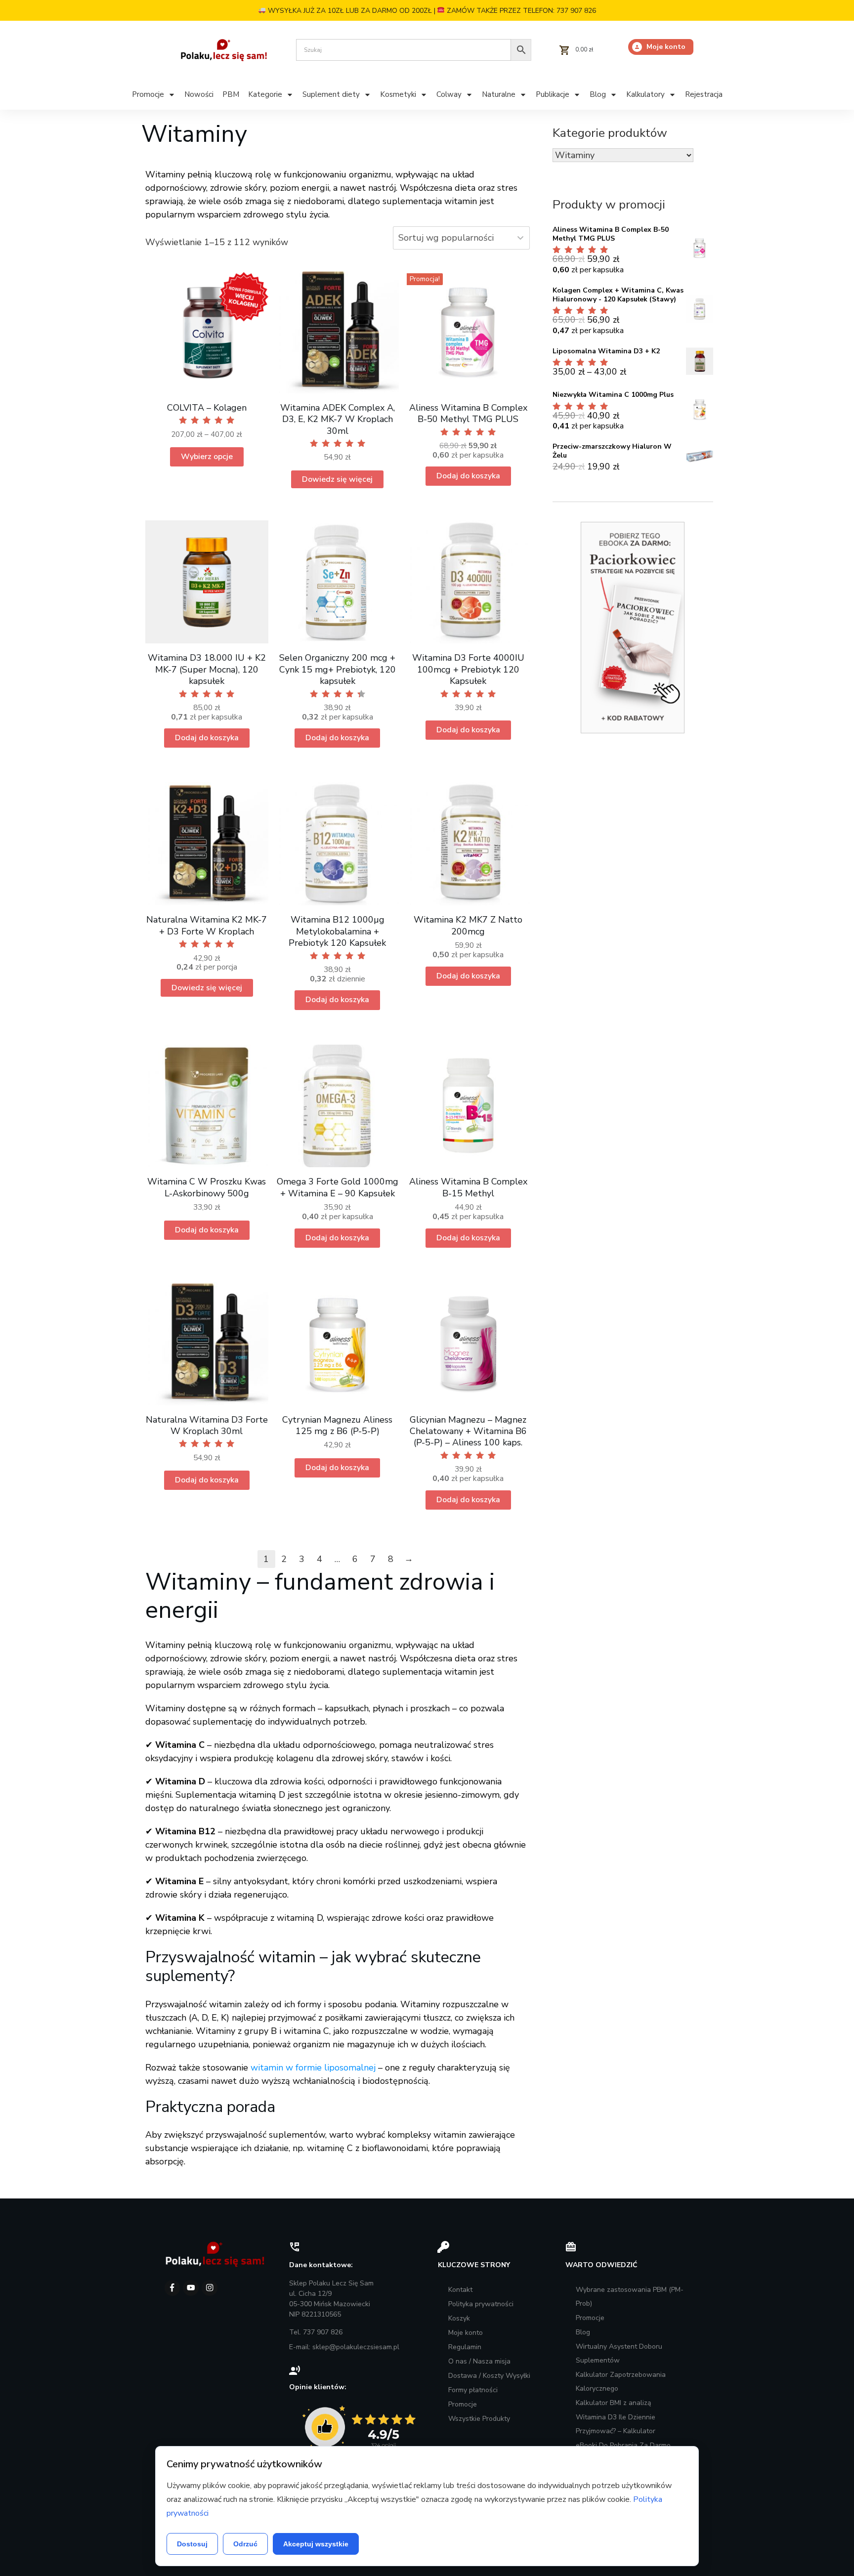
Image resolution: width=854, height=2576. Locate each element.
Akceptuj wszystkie (316, 2544)
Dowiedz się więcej (337, 479)
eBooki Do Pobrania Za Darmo (623, 2445)
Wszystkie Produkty (479, 2419)
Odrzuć (245, 2544)
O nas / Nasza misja (479, 2361)
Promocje (463, 2404)
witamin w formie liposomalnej (313, 2068)
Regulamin (465, 2347)
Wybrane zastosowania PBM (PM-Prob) (630, 2297)
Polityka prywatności (481, 2304)
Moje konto (466, 2333)
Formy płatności (473, 2390)
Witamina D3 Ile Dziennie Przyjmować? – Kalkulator (616, 2424)
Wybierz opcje (207, 457)
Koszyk (459, 2318)
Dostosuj (192, 2544)
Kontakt (460, 2290)
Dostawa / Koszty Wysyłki (489, 2376)
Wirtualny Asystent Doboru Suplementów (619, 2353)
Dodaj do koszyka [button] (468, 476)
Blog (583, 2332)
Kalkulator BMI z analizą (613, 2403)
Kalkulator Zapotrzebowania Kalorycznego (621, 2382)
